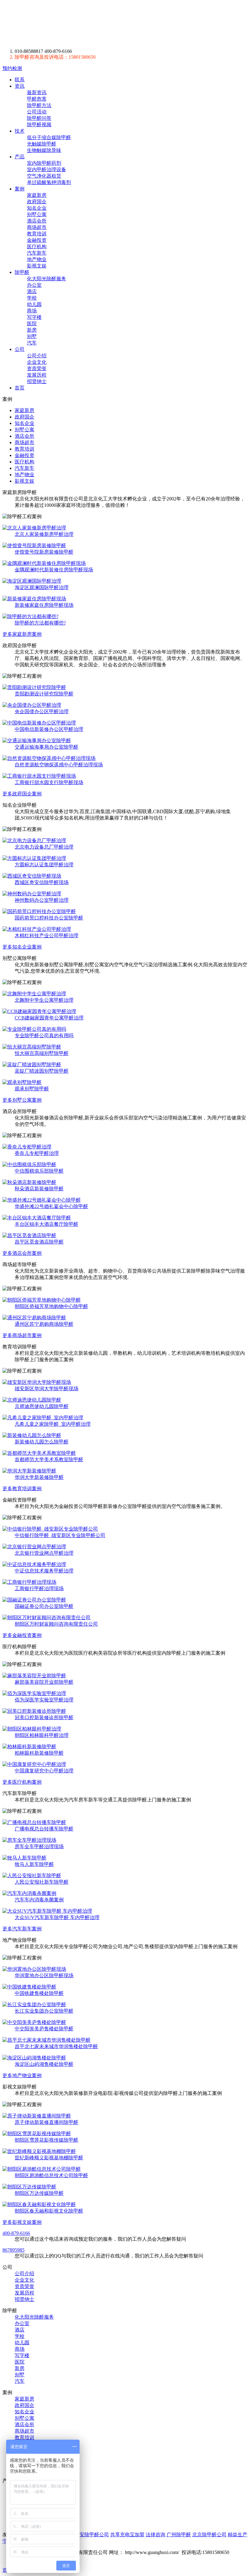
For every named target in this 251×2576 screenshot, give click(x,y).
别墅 (32, 336)
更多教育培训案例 (22, 1489)
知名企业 (37, 208)
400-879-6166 (16, 2233)
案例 (20, 189)
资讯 (20, 86)
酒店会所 (37, 221)
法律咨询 (155, 2535)
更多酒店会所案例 (22, 1253)
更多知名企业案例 (22, 947)
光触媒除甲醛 (42, 144)
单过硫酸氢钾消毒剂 (49, 182)
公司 (20, 349)
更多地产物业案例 (22, 2075)
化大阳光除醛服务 (47, 279)
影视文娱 (37, 266)
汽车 (32, 343)
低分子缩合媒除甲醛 (49, 137)
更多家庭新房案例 (22, 634)
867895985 (13, 2250)
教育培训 (37, 234)
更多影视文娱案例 (22, 2222)
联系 (20, 80)
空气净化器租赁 (44, 176)
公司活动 (37, 112)
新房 (32, 330)
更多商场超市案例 (22, 1335)
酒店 (32, 291)
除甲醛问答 (39, 118)
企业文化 (37, 362)
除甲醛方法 (39, 105)
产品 (20, 157)
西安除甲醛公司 (92, 2535)
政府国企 (37, 202)
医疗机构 (37, 247)
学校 (32, 298)
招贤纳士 (37, 381)
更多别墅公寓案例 (22, 1100)
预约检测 (12, 68)
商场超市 (37, 227)
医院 (32, 324)
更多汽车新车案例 (22, 1929)
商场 (32, 311)
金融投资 (37, 240)
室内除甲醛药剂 (44, 163)
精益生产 (238, 2535)
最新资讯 (37, 92)
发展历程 (37, 375)
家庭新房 (37, 195)
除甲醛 (59, 24)
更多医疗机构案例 (22, 1782)
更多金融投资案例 (22, 1635)
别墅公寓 (37, 214)
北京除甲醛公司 (209, 2535)
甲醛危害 (37, 99)
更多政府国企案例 (22, 794)
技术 (20, 131)
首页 (20, 388)
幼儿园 (34, 304)
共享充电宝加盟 (127, 2535)
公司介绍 (37, 356)
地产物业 (37, 259)
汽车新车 (37, 253)
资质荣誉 (37, 369)
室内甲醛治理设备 (47, 170)
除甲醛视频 (39, 125)
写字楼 (34, 317)
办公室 (34, 285)
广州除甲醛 (179, 2535)
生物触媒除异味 (44, 150)
